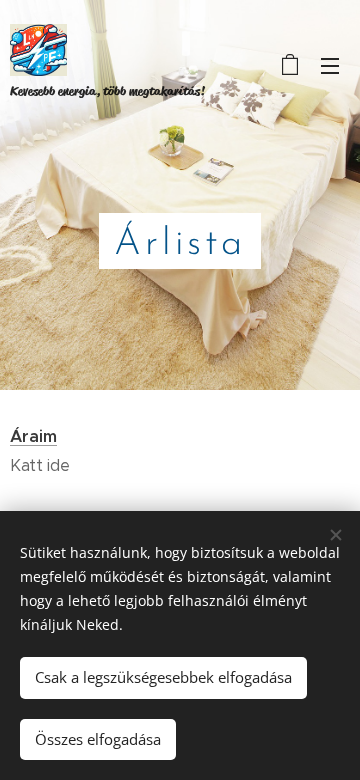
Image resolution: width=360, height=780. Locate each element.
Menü (330, 65)
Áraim (33, 436)
